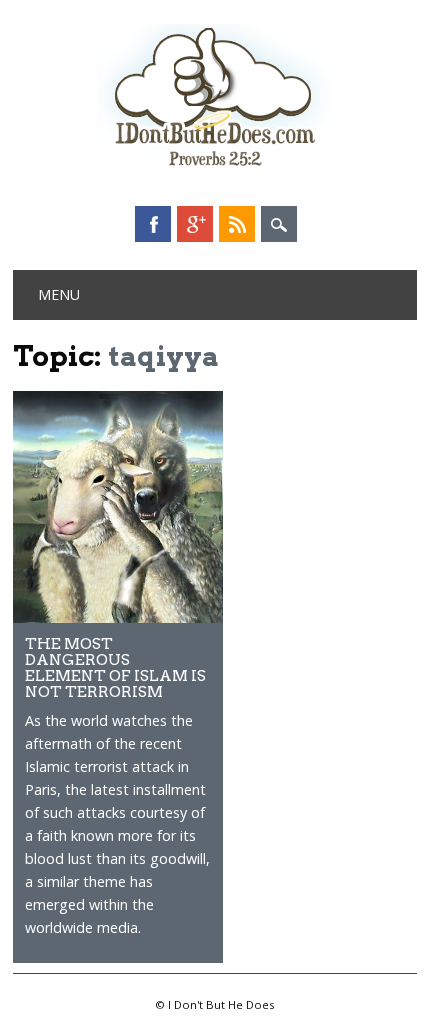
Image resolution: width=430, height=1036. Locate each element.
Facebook (153, 224)
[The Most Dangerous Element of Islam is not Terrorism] (118, 617)
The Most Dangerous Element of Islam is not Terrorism (115, 667)
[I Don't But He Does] (215, 168)
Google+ (195, 224)
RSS (237, 224)
